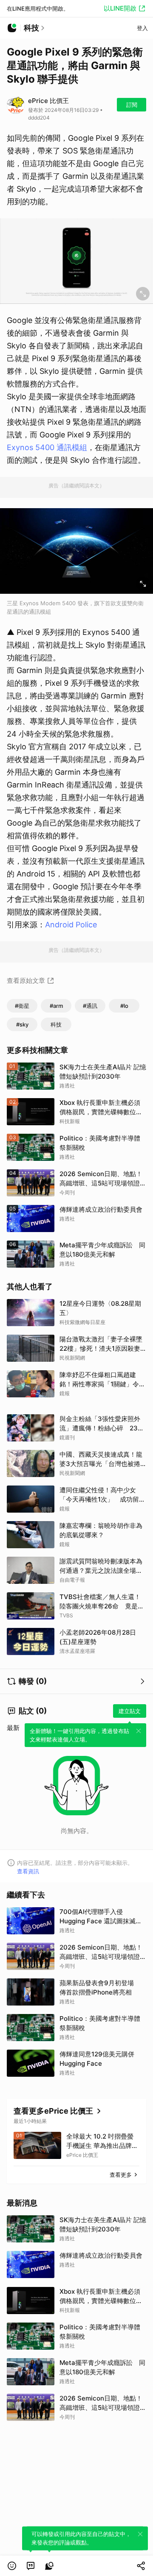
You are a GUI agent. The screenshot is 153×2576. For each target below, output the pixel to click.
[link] (31, 2566)
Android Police (71, 925)
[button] (12, 2566)
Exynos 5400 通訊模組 (47, 447)
